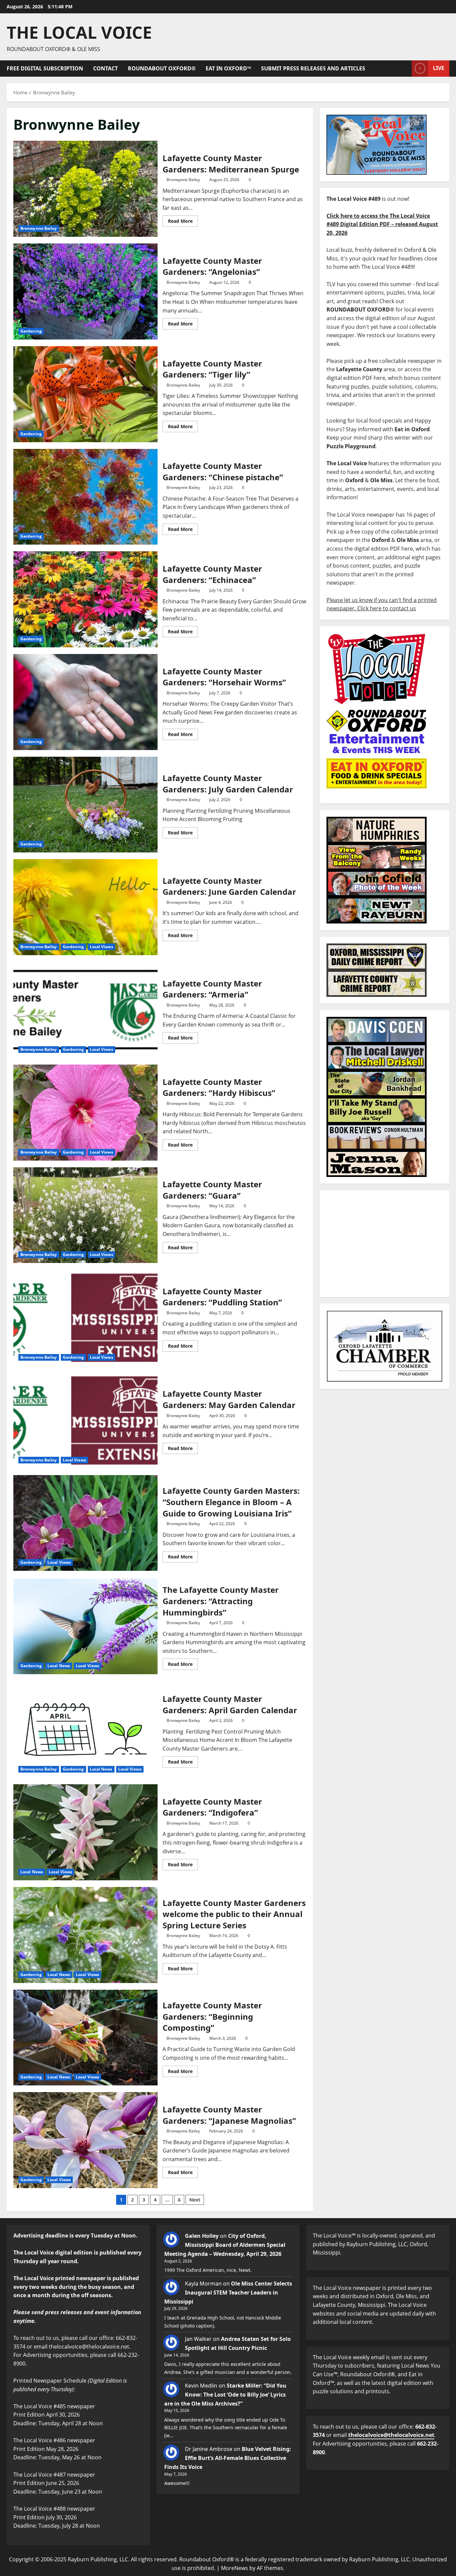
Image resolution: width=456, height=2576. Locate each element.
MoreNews (235, 2568)
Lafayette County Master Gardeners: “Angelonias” (85, 291)
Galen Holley (202, 2236)
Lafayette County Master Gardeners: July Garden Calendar (85, 805)
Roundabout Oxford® (162, 68)
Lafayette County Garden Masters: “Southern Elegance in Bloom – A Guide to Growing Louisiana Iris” (85, 1523)
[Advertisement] (385, 1244)
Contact (105, 68)
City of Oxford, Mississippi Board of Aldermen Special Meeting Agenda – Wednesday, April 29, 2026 (225, 2245)
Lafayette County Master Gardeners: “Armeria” (85, 1010)
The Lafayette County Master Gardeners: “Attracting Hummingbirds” (85, 1627)
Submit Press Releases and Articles (313, 68)
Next (195, 2200)
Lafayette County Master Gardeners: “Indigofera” (85, 1832)
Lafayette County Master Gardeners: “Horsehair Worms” (85, 702)
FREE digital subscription (45, 68)
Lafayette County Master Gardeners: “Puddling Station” (85, 1318)
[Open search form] (405, 69)
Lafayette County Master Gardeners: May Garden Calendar (85, 1420)
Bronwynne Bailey (39, 228)
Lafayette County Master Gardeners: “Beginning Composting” (85, 2038)
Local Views (101, 947)
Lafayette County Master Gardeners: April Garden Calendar (85, 1730)
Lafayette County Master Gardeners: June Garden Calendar (85, 907)
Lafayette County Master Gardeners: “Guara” (85, 1215)
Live (439, 68)
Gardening (31, 331)
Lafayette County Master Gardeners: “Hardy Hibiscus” (85, 1113)
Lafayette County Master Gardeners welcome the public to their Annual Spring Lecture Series (85, 1935)
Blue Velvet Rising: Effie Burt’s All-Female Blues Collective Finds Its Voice (228, 2458)
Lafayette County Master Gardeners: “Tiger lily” (85, 394)
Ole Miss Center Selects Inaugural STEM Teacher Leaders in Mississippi (228, 2293)
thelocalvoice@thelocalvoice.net (391, 2435)
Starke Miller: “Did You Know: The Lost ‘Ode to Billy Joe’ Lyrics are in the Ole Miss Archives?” (225, 2395)
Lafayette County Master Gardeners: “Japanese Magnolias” (85, 2140)
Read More (183, 220)
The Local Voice (79, 32)
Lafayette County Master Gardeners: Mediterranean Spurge (85, 189)
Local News (59, 1666)
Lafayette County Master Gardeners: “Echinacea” (85, 599)
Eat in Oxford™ (228, 68)
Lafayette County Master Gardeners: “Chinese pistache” (85, 497)
